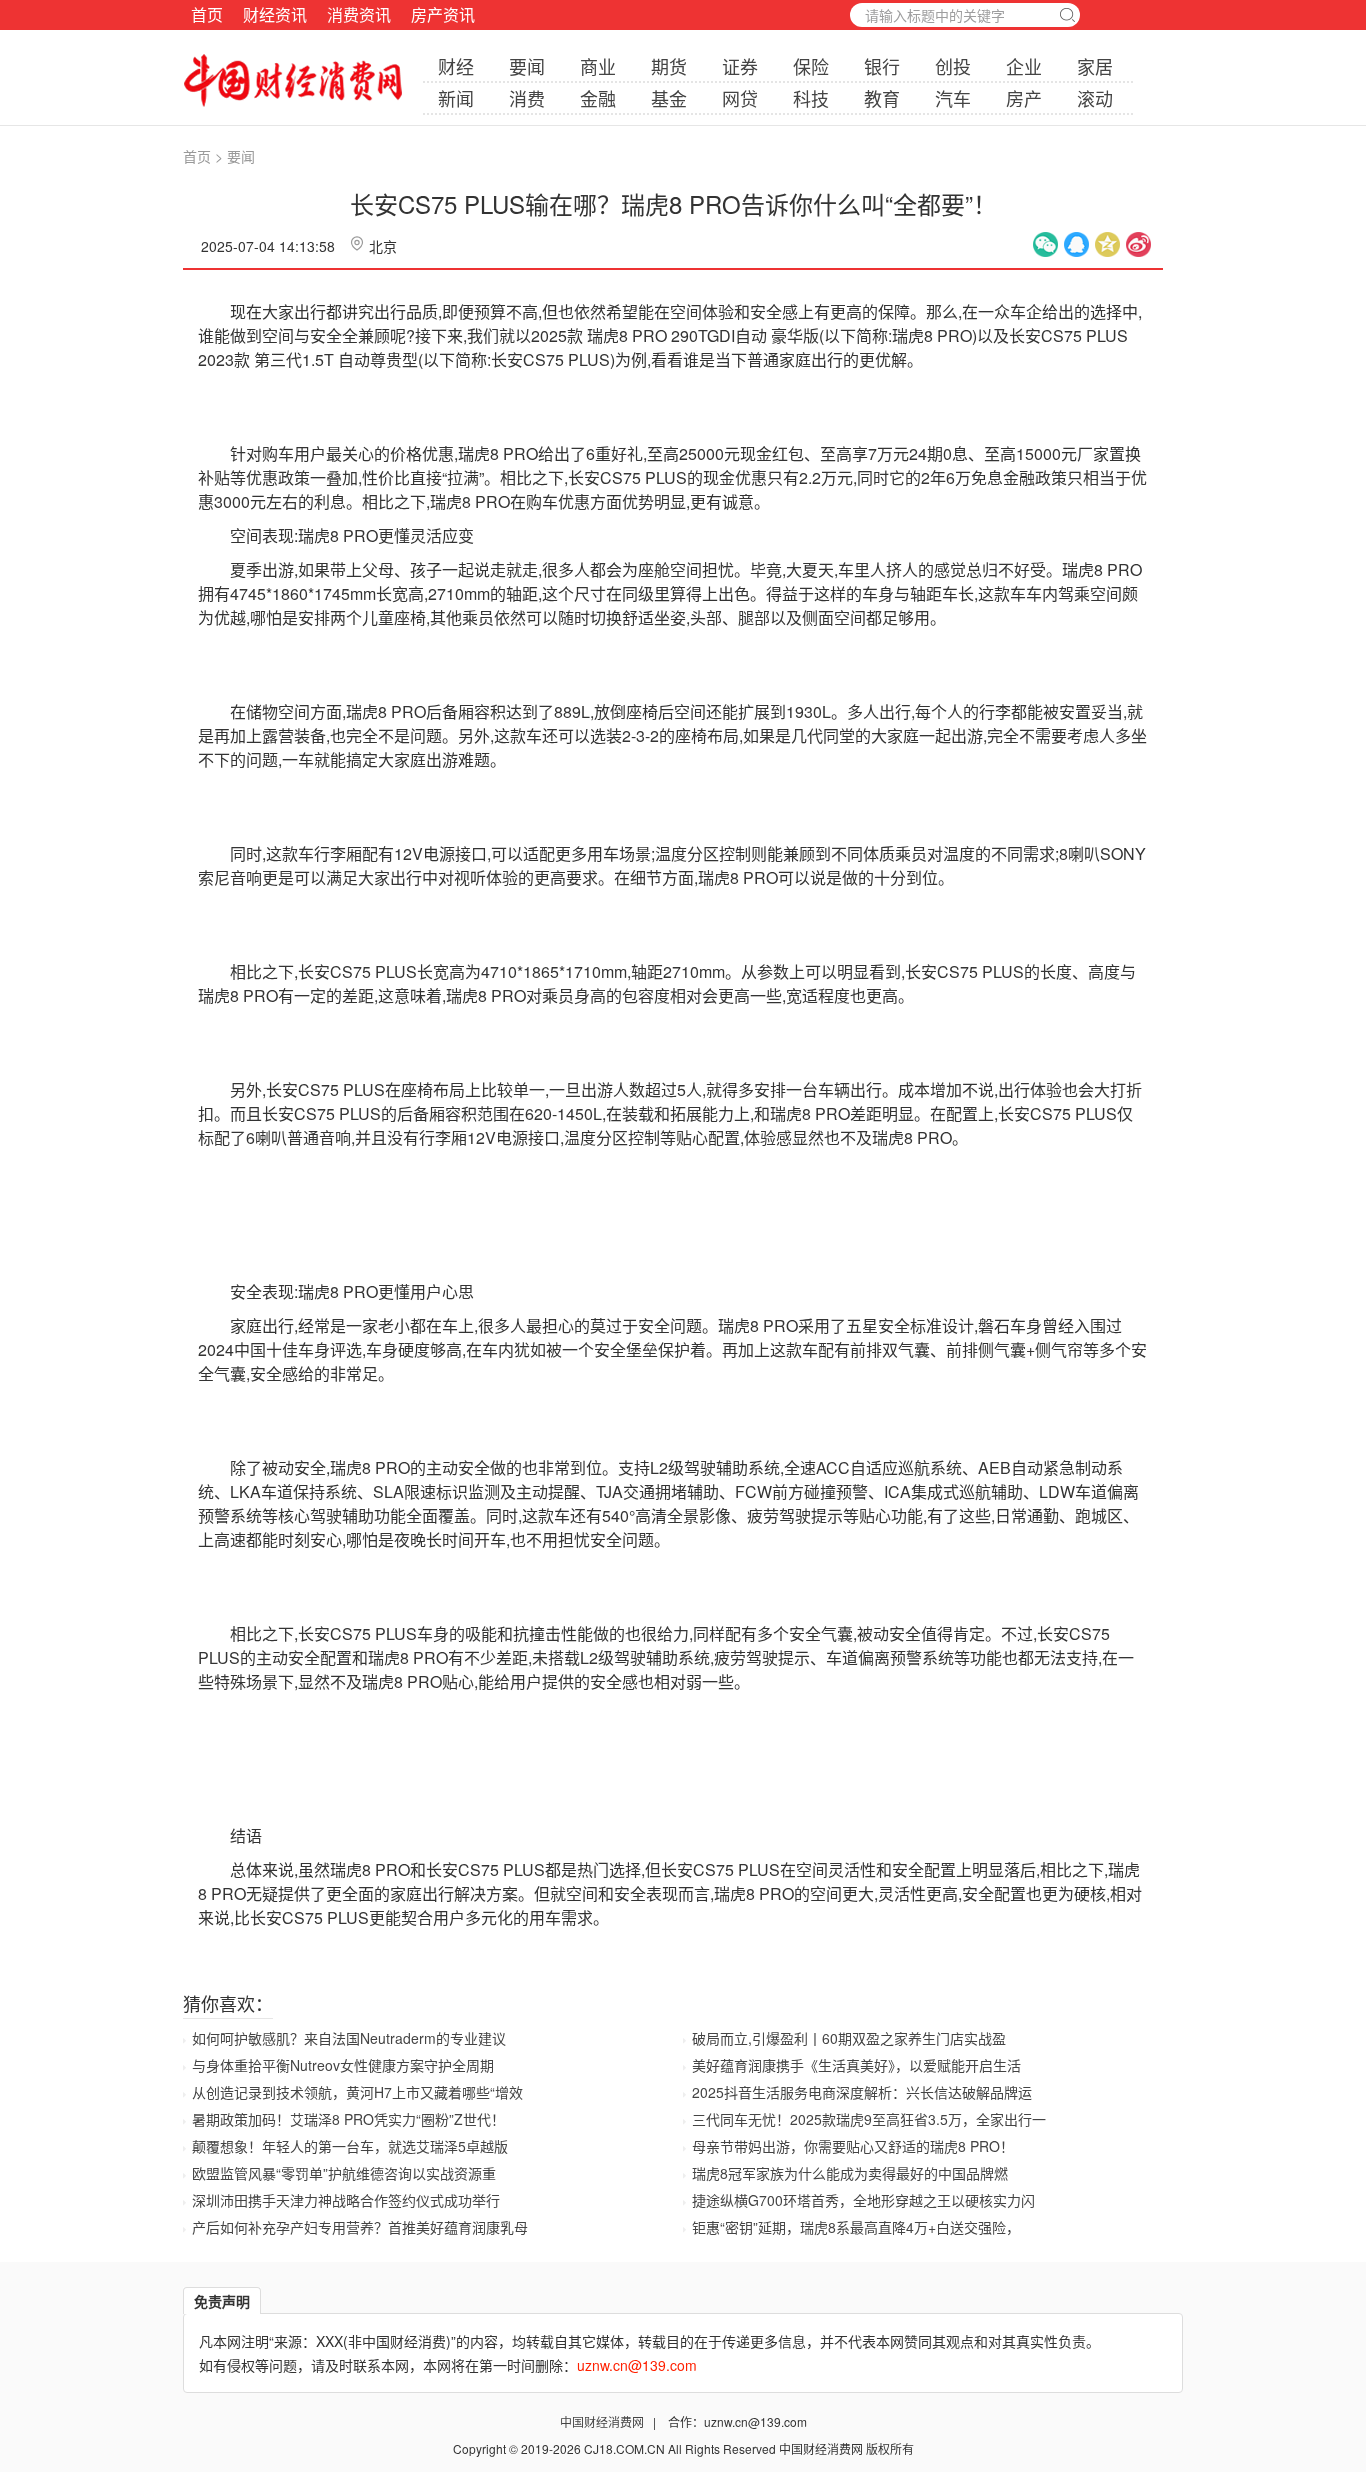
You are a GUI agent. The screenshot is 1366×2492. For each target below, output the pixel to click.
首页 (207, 14)
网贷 (740, 98)
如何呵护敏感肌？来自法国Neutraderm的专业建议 (349, 2038)
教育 (882, 98)
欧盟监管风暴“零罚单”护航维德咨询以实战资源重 (344, 2173)
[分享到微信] (1045, 244)
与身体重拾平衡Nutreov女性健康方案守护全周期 (343, 2065)
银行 (882, 66)
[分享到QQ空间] (1107, 244)
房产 (1024, 98)
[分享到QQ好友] (1076, 244)
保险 (811, 66)
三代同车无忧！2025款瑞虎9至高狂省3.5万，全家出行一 (869, 2119)
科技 (811, 98)
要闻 (527, 66)
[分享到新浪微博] (1138, 244)
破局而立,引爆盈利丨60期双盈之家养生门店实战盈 (849, 2038)
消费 (527, 98)
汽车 (953, 98)
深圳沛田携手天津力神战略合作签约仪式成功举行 (346, 2200)
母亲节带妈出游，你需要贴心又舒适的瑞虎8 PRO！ (853, 2146)
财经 (456, 66)
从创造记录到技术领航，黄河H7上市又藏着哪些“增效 (357, 2092)
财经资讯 (275, 14)
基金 (669, 98)
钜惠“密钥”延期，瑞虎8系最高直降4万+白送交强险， (856, 2227)
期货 (669, 66)
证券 (740, 66)
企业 (1024, 66)
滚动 (1095, 98)
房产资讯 (443, 14)
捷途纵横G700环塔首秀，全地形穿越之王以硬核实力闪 (863, 2200)
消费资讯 (359, 14)
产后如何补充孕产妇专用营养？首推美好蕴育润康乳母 (360, 2227)
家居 (1095, 66)
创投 (953, 66)
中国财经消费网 (603, 2421)
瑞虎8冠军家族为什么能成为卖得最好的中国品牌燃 (850, 2173)
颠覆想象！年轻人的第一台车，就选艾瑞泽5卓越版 (350, 2146)
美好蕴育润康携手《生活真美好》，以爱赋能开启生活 (856, 2065)
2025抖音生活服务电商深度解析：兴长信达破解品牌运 (862, 2092)
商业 (598, 66)
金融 (598, 98)
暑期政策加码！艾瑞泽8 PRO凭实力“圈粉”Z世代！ (348, 2119)
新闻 (456, 98)
